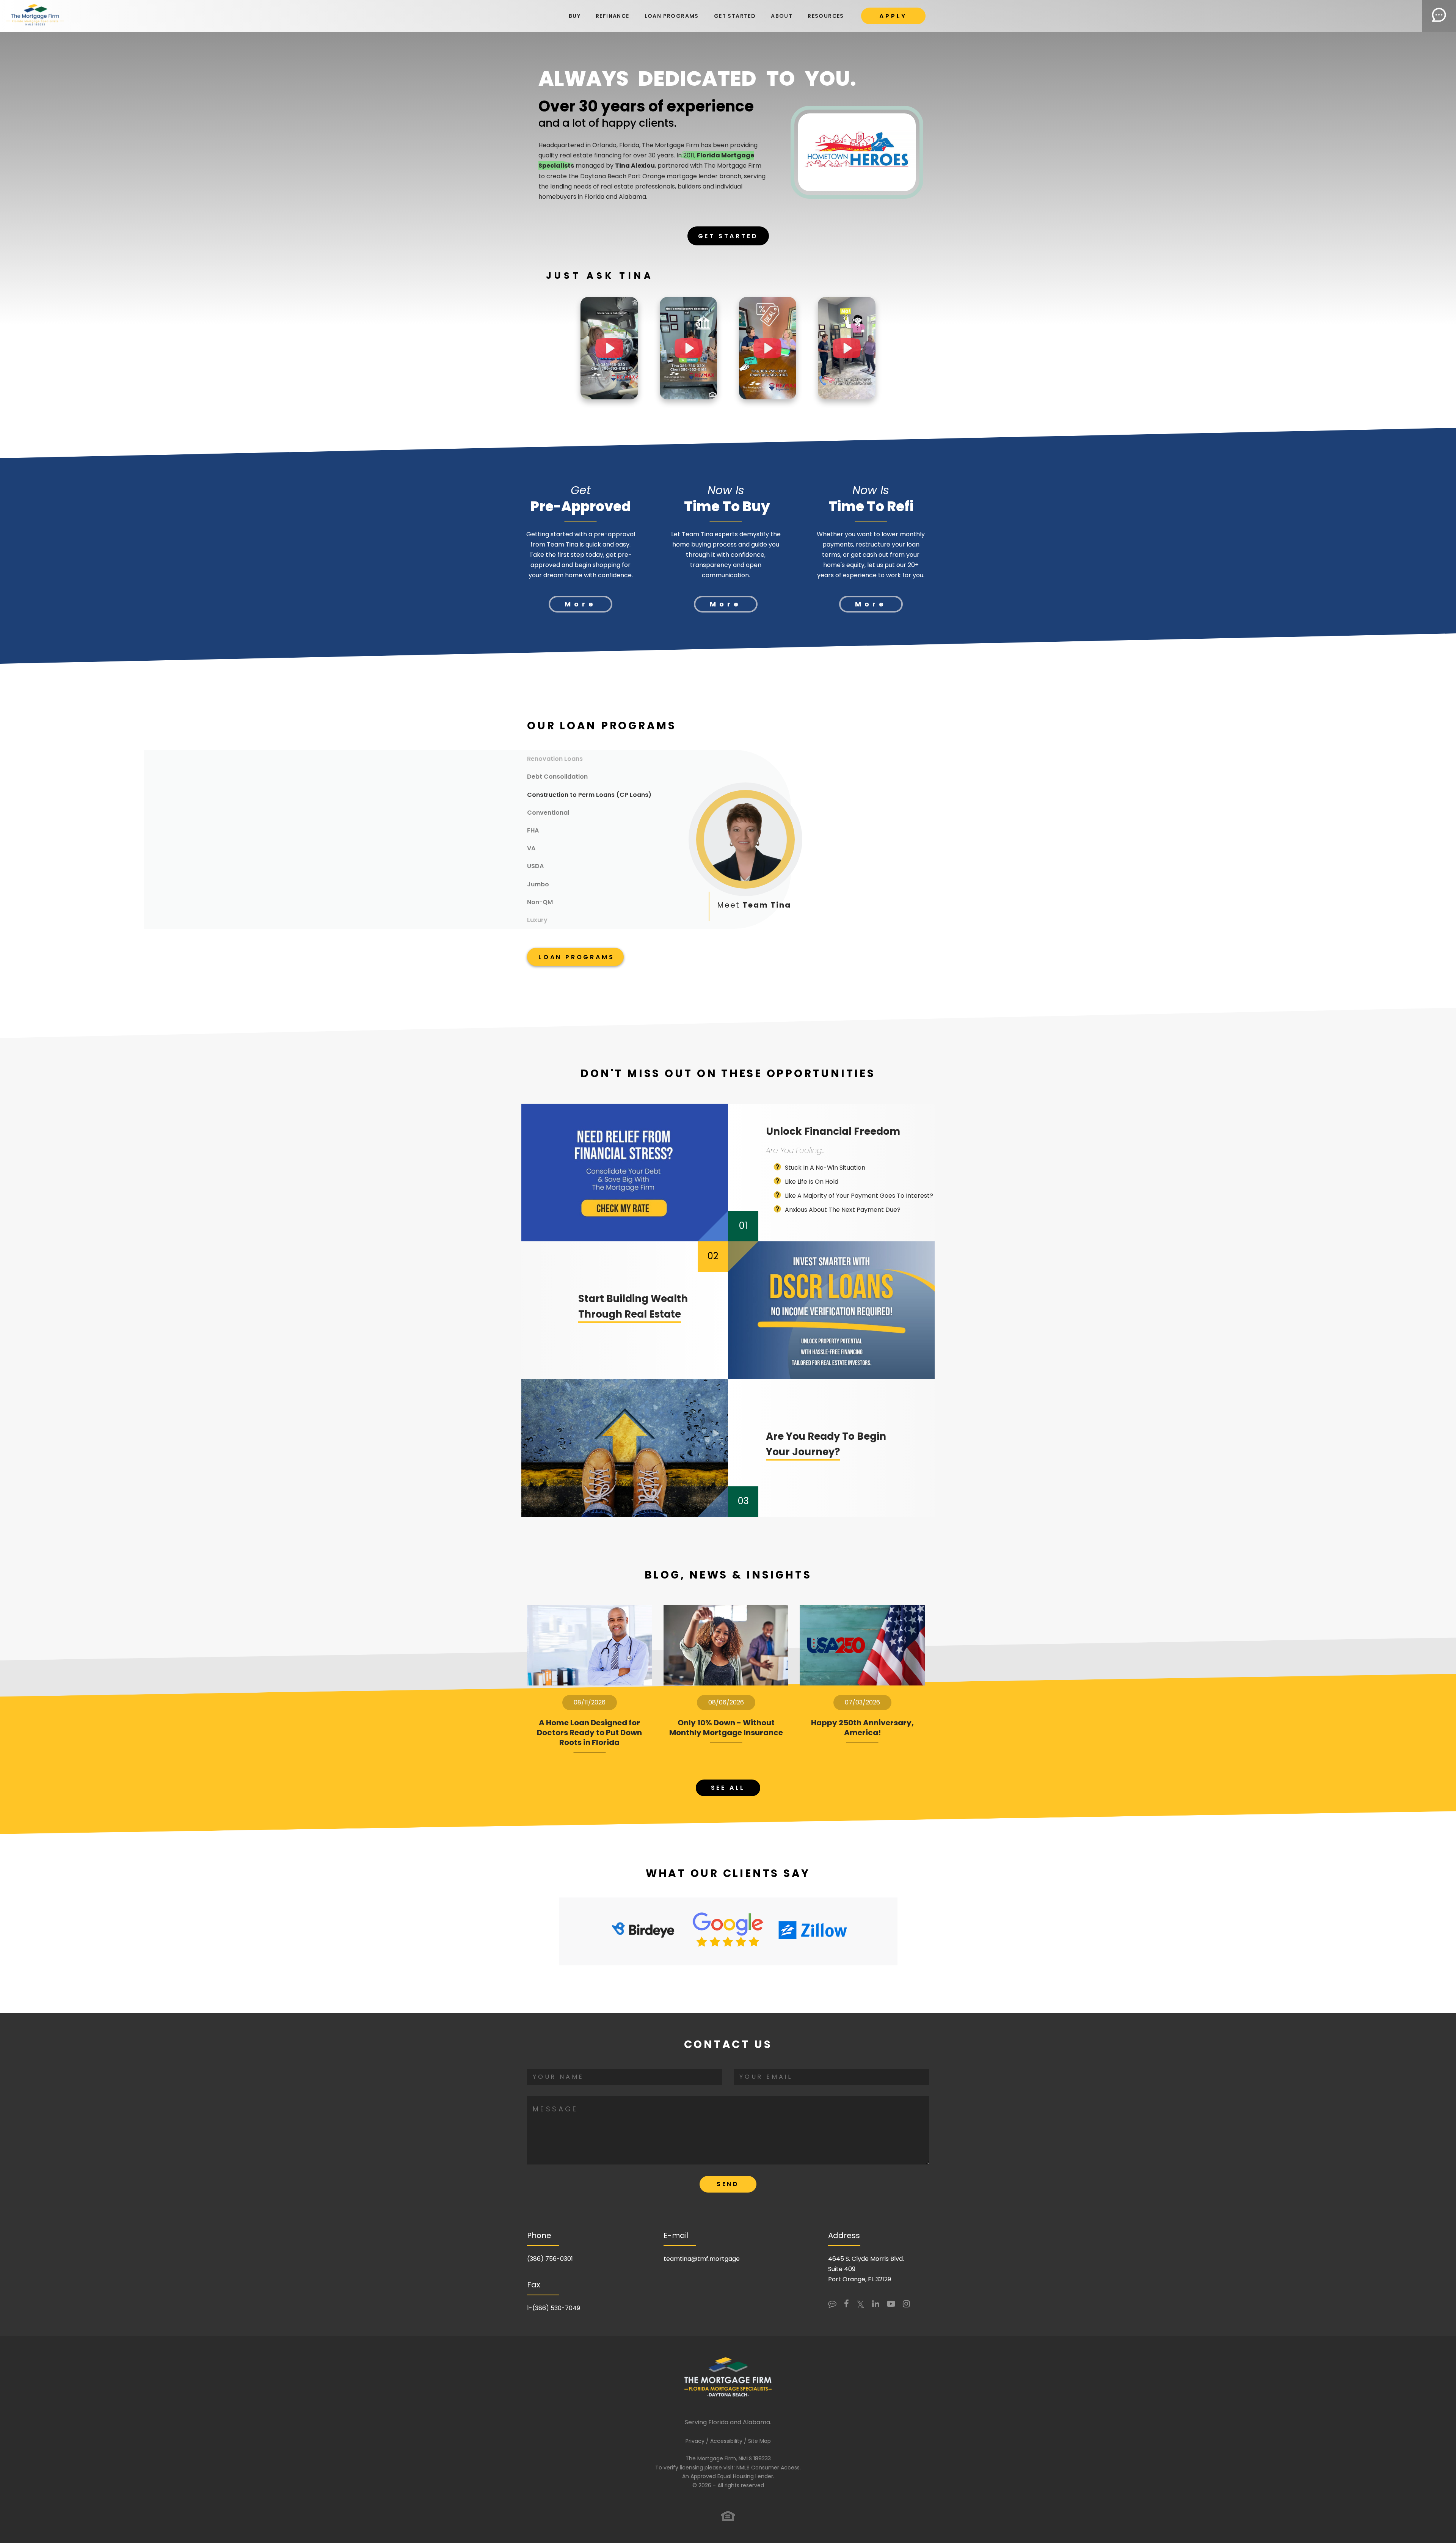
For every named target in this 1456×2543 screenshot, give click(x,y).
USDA (535, 866)
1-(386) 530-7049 (554, 2308)
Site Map (759, 2441)
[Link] (35, 16)
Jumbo (538, 884)
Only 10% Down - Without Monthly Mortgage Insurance (726, 1728)
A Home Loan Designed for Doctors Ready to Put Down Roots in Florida (589, 1733)
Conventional (548, 813)
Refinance (613, 16)
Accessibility (726, 2441)
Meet (754, 905)
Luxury (537, 920)
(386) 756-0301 (550, 2259)
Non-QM (540, 902)
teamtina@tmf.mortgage (702, 2259)
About (782, 16)
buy (575, 16)
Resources (826, 16)
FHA (533, 830)
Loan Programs (672, 16)
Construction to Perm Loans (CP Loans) (589, 795)
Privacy (695, 2441)
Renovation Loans (555, 759)
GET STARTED (735, 16)
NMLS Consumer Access (768, 2468)
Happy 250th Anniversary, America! (862, 1728)
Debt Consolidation (557, 777)
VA (531, 848)
